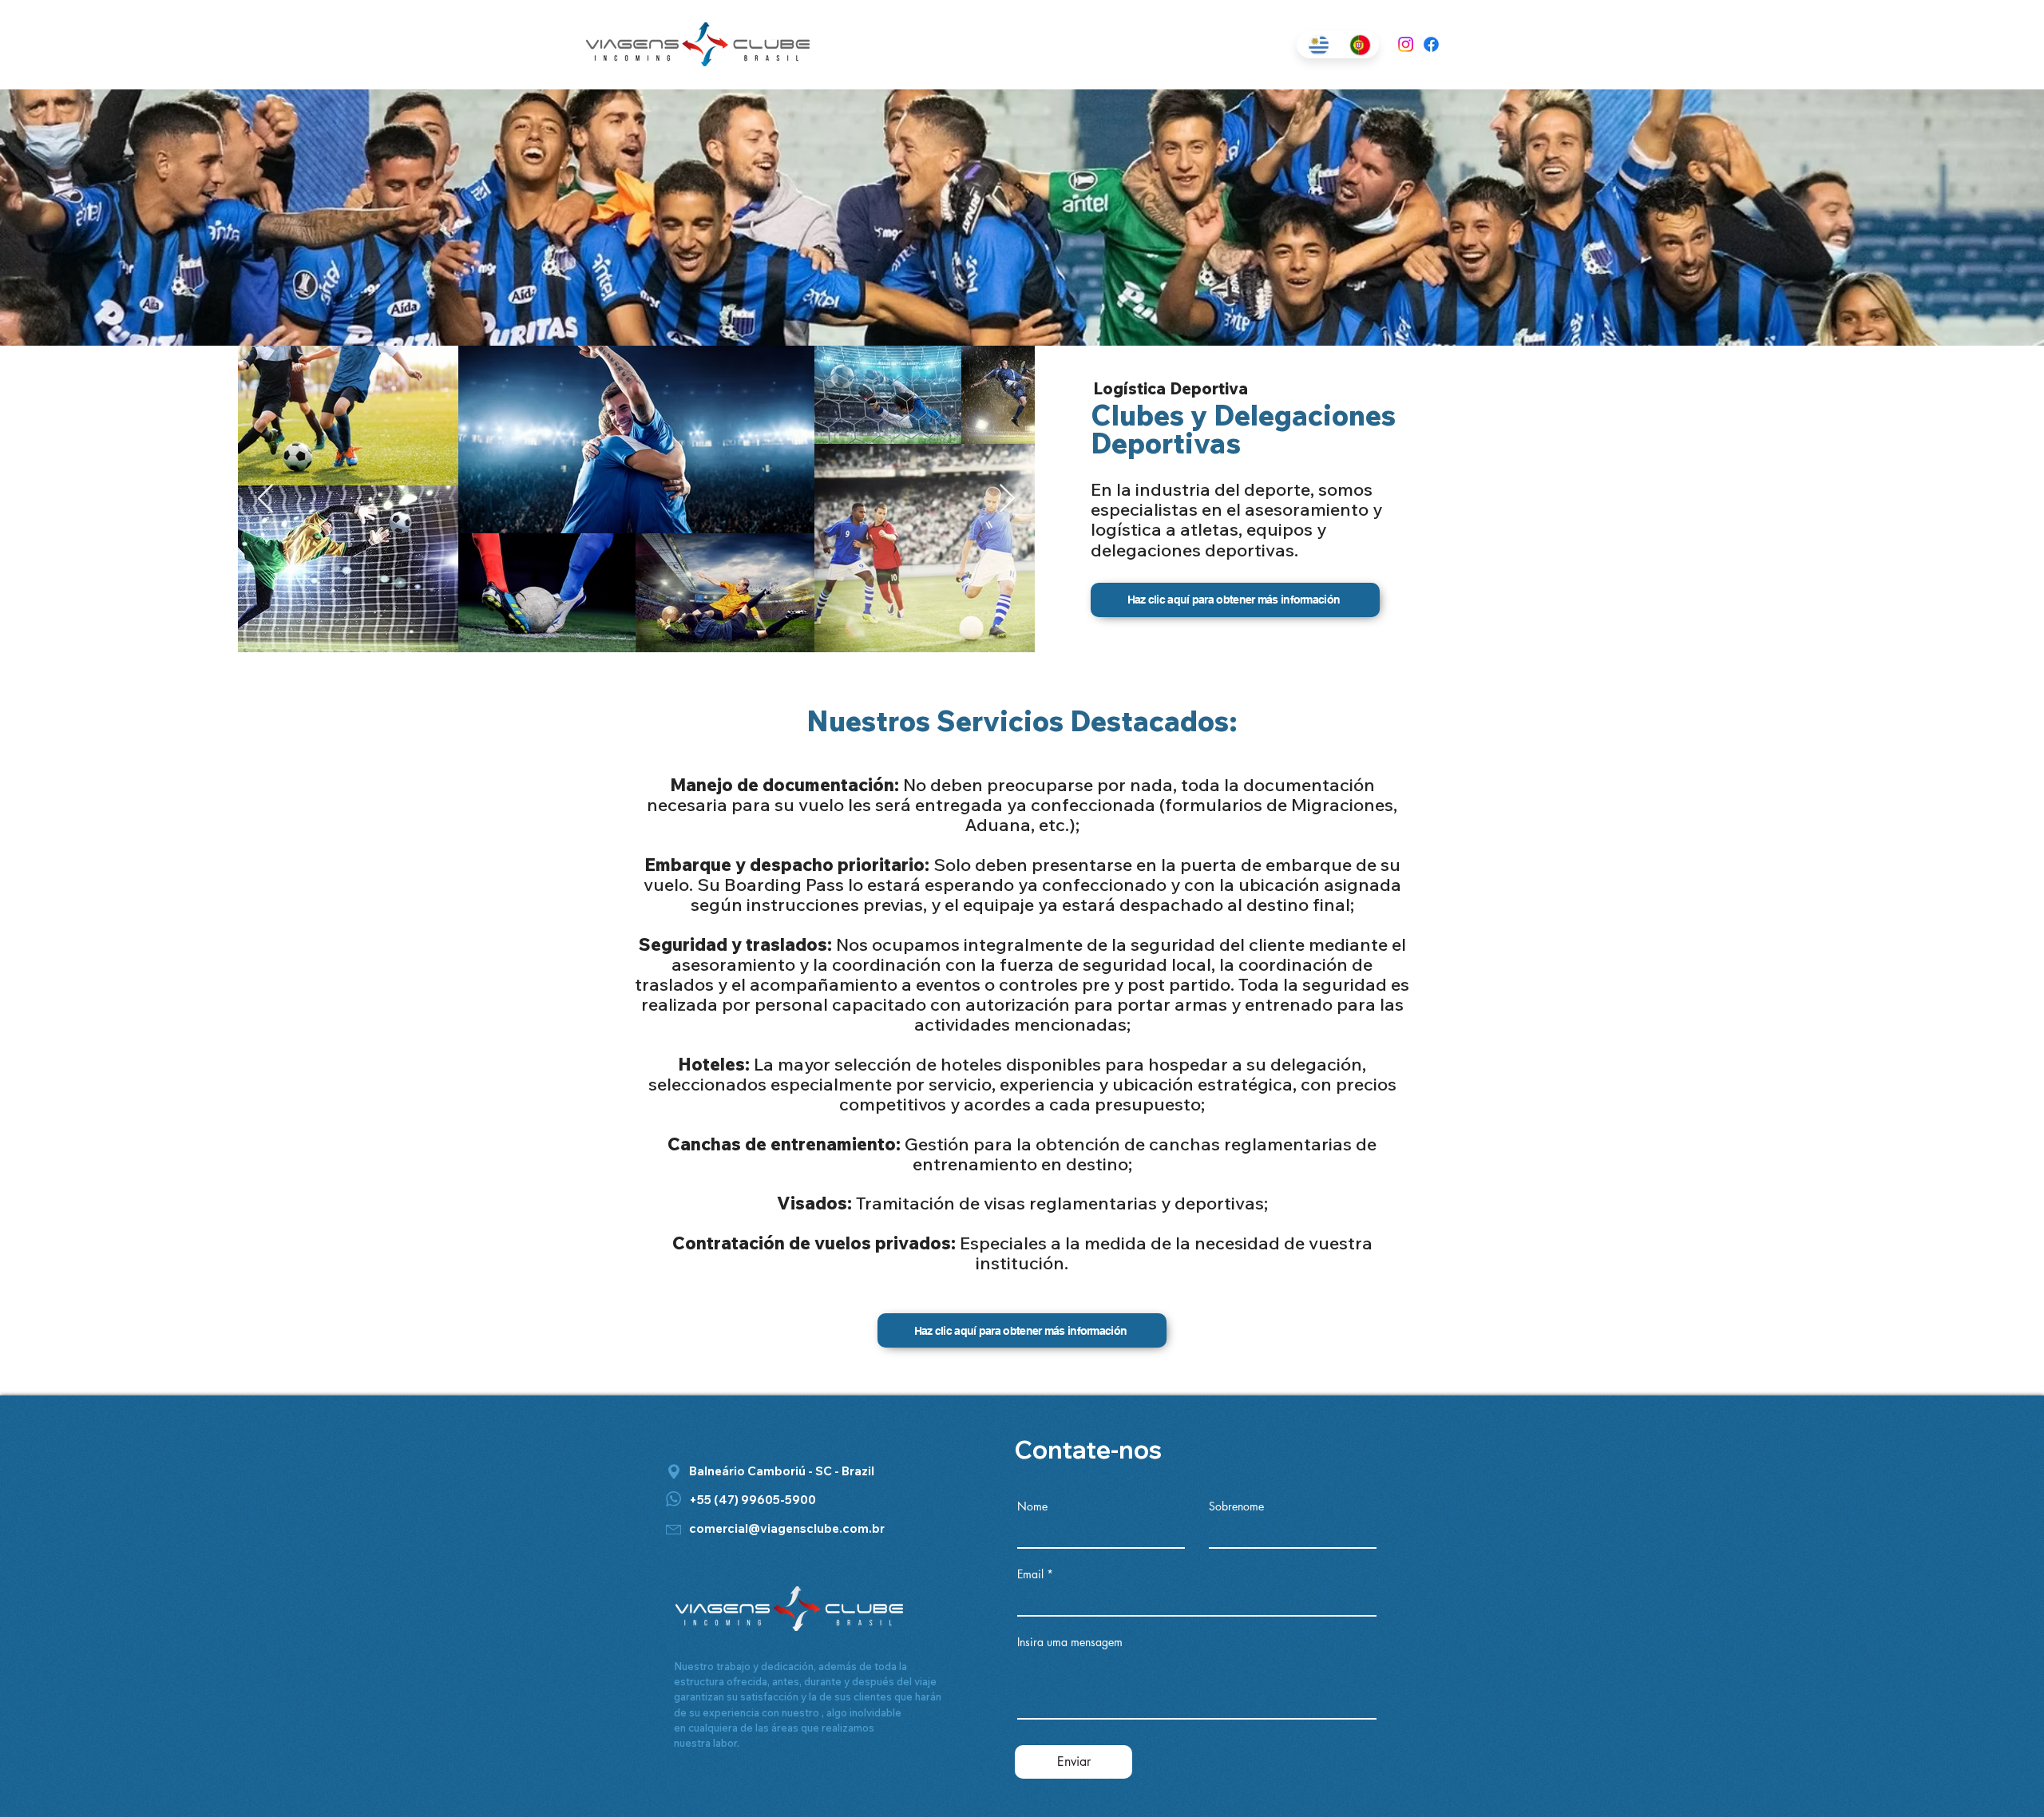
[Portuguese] (1358, 45)
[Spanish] (1317, 45)
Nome (1032, 1506)
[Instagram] (1406, 44)
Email (1030, 1574)
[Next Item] (1007, 499)
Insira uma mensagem (1070, 1642)
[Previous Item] (265, 499)
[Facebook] (1431, 44)
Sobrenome (1236, 1506)
